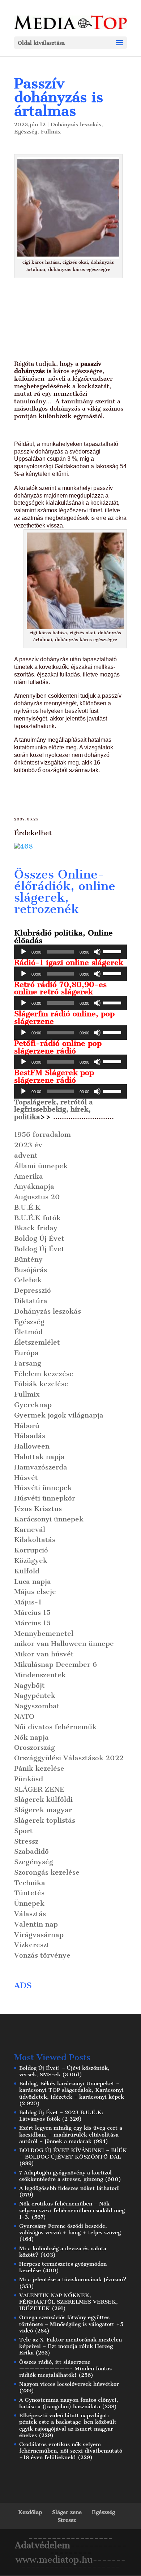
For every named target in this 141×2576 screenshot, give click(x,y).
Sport (23, 1831)
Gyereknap (33, 1405)
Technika (30, 1883)
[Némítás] (97, 952)
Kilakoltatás (35, 1540)
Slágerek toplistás (45, 1820)
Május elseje (35, 1592)
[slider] (113, 951)
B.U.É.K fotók (37, 1218)
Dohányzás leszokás (76, 124)
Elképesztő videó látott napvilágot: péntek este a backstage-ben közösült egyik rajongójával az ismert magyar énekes (68, 2425)
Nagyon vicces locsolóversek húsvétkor (69, 2384)
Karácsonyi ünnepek (49, 1519)
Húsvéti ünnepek (43, 1488)
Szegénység (34, 1862)
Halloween (32, 1446)
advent (26, 1155)
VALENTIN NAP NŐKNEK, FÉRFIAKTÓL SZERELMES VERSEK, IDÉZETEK (69, 2302)
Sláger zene (67, 2512)
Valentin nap (36, 1924)
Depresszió (33, 1290)
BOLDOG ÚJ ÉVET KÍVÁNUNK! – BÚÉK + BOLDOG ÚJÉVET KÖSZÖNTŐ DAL (73, 2154)
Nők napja (31, 1737)
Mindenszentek (40, 1675)
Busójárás (31, 1270)
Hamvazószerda (41, 1467)
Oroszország (35, 1747)
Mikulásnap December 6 (55, 1664)
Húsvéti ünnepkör (45, 1498)
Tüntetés (29, 1893)
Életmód (28, 1332)
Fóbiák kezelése (41, 1384)
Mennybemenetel (44, 1633)
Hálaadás (30, 1436)
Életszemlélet (37, 1342)
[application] (70, 952)
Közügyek (31, 1561)
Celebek (28, 1280)
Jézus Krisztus (38, 1509)
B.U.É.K (27, 1207)
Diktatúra (31, 1301)
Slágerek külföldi (43, 1799)
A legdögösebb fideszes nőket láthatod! (70, 2188)
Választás (30, 1914)
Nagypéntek (35, 1696)
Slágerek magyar (43, 1810)
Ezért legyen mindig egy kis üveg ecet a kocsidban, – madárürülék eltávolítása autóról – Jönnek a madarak (71, 2134)
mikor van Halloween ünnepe (64, 1644)
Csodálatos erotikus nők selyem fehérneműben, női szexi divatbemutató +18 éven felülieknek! (71, 2451)
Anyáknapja (34, 1186)
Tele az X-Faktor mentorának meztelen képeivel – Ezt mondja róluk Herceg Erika (70, 2346)
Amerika (29, 1176)
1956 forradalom (42, 1134)
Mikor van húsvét (44, 1654)
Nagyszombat (37, 1706)
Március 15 (32, 1613)
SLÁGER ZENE (39, 1789)
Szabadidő (31, 1851)
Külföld (27, 1571)
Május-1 (28, 1602)
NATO (24, 1716)
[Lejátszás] (23, 952)
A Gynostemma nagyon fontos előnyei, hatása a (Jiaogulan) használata (69, 2403)
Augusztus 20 (37, 1197)
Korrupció (31, 1550)
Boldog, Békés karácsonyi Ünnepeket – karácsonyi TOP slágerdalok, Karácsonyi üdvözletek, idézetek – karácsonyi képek (72, 2090)
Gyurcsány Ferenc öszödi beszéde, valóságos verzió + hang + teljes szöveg (70, 2229)
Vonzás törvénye (42, 1955)
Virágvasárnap (39, 1935)
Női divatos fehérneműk (55, 1727)
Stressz (26, 1841)
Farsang (28, 1363)
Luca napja (33, 1581)
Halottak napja (39, 1457)
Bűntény (28, 1259)
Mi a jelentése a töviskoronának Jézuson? (73, 2279)
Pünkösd (29, 1779)
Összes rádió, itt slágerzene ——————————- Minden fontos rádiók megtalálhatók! (65, 2369)
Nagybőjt (29, 1685)
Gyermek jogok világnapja (59, 1415)
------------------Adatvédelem (64, 2542)
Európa (26, 1353)
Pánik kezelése (39, 1768)
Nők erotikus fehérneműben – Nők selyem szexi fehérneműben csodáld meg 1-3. (72, 2210)
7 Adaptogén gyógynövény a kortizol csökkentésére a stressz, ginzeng (65, 2176)
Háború (27, 1426)
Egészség (26, 132)
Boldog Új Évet (39, 1238)
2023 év (28, 1145)
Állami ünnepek (41, 1166)
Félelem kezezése (44, 1374)
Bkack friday (36, 1228)
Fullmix (51, 132)
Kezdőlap (30, 2512)
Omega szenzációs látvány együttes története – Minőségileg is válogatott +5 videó (71, 2324)
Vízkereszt (32, 1945)
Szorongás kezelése (47, 1872)
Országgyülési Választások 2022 (69, 1758)
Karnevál (30, 1530)
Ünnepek (29, 1903)
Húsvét (26, 1478)
